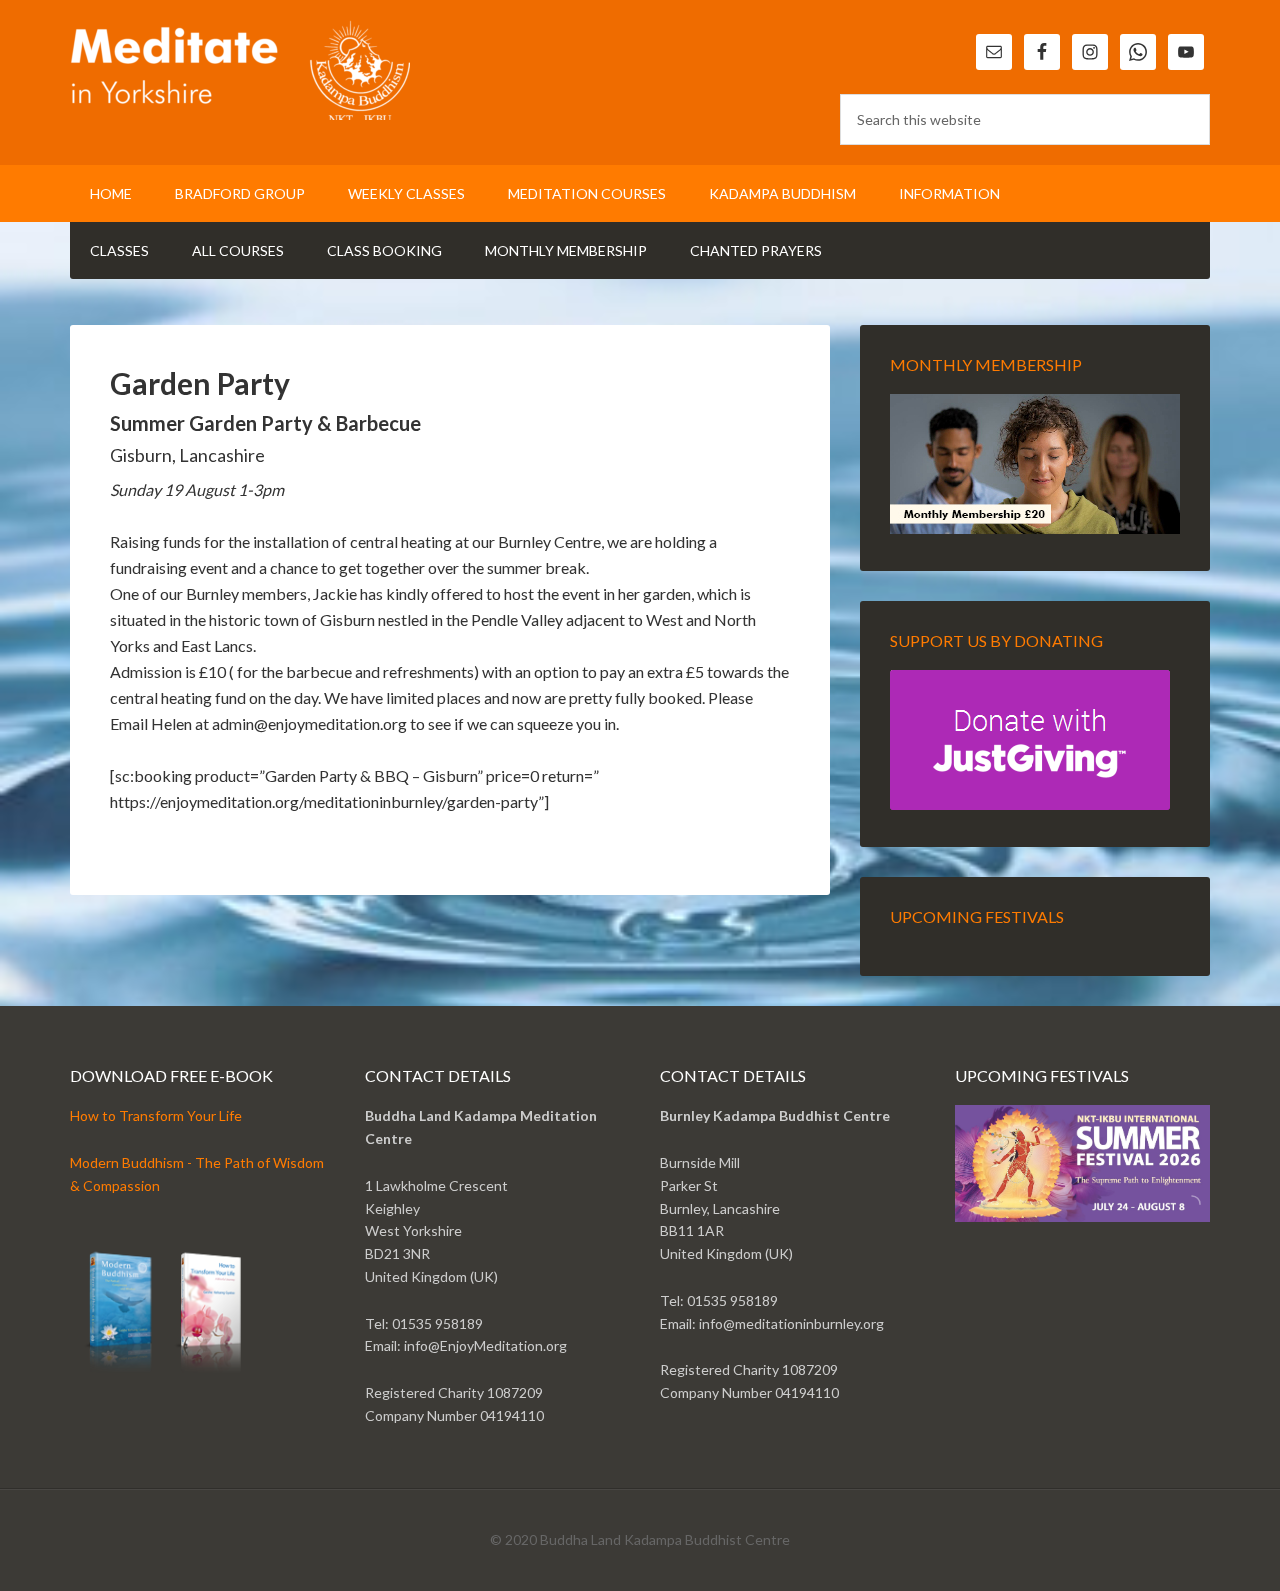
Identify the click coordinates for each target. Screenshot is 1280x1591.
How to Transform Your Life (156, 1115)
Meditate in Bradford (240, 70)
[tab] (1181, 1211)
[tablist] (1188, 1211)
